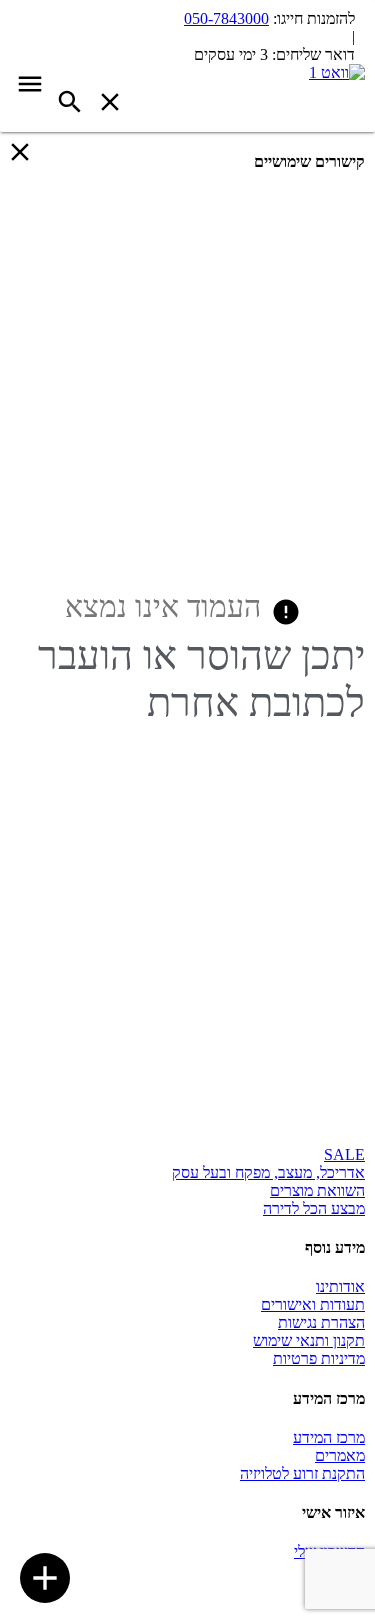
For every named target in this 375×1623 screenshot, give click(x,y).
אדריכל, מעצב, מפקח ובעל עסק (268, 1172)
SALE (344, 1154)
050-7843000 (226, 18)
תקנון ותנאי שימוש (309, 1340)
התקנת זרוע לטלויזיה (302, 1473)
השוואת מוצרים (317, 1190)
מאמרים (340, 1455)
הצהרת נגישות (321, 1322)
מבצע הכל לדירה (314, 1208)
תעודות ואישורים (313, 1304)
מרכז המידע (329, 1437)
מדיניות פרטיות (319, 1358)
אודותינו (340, 1286)
